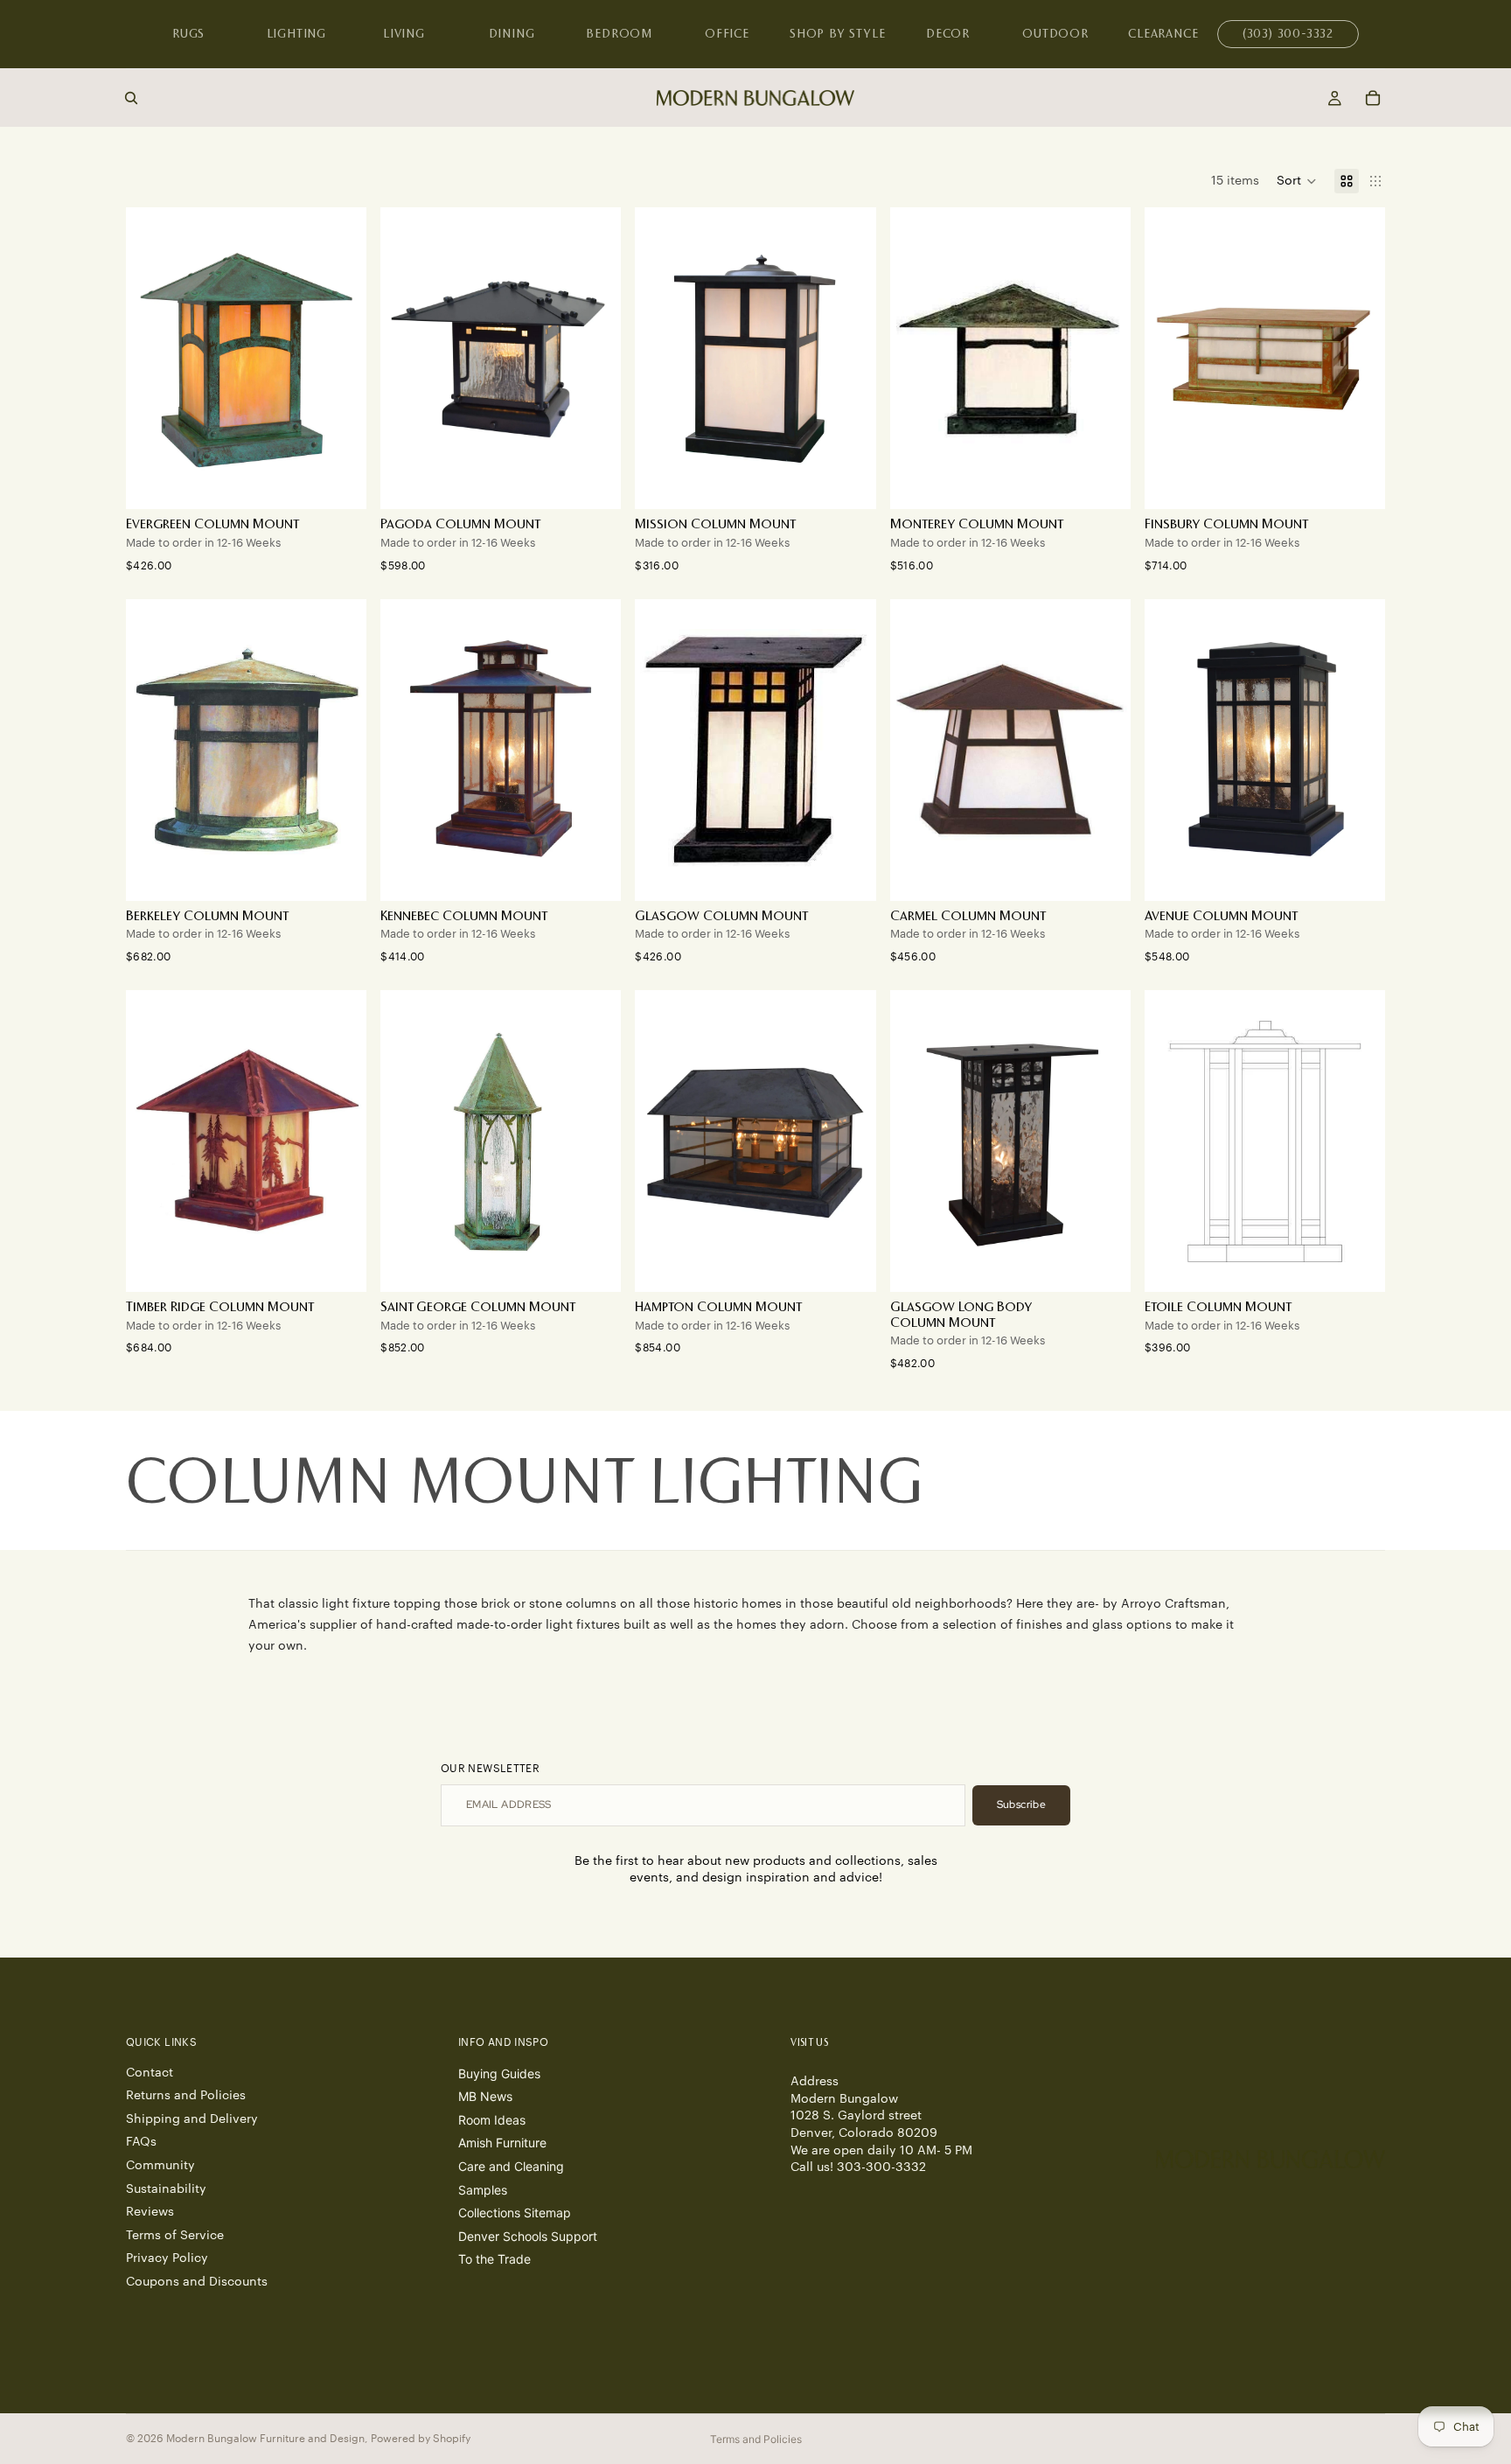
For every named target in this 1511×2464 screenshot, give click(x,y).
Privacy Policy (167, 2258)
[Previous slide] (152, 359)
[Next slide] (340, 359)
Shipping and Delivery (192, 2118)
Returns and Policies (186, 2096)
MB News (485, 2096)
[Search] (131, 98)
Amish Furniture (502, 2143)
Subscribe (1021, 1804)
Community (160, 2166)
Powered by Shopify (421, 2439)
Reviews (150, 2212)
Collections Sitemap (515, 2213)
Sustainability (166, 2188)
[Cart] (1373, 98)
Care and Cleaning (511, 2166)
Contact (150, 2072)
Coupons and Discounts (197, 2282)
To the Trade (494, 2259)
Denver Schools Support (528, 2235)
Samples (483, 2189)
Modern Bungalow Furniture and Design (265, 2439)
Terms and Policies (756, 2439)
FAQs (141, 2142)
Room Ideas (492, 2119)
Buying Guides (499, 2073)
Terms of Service (175, 2235)
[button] (1297, 181)
